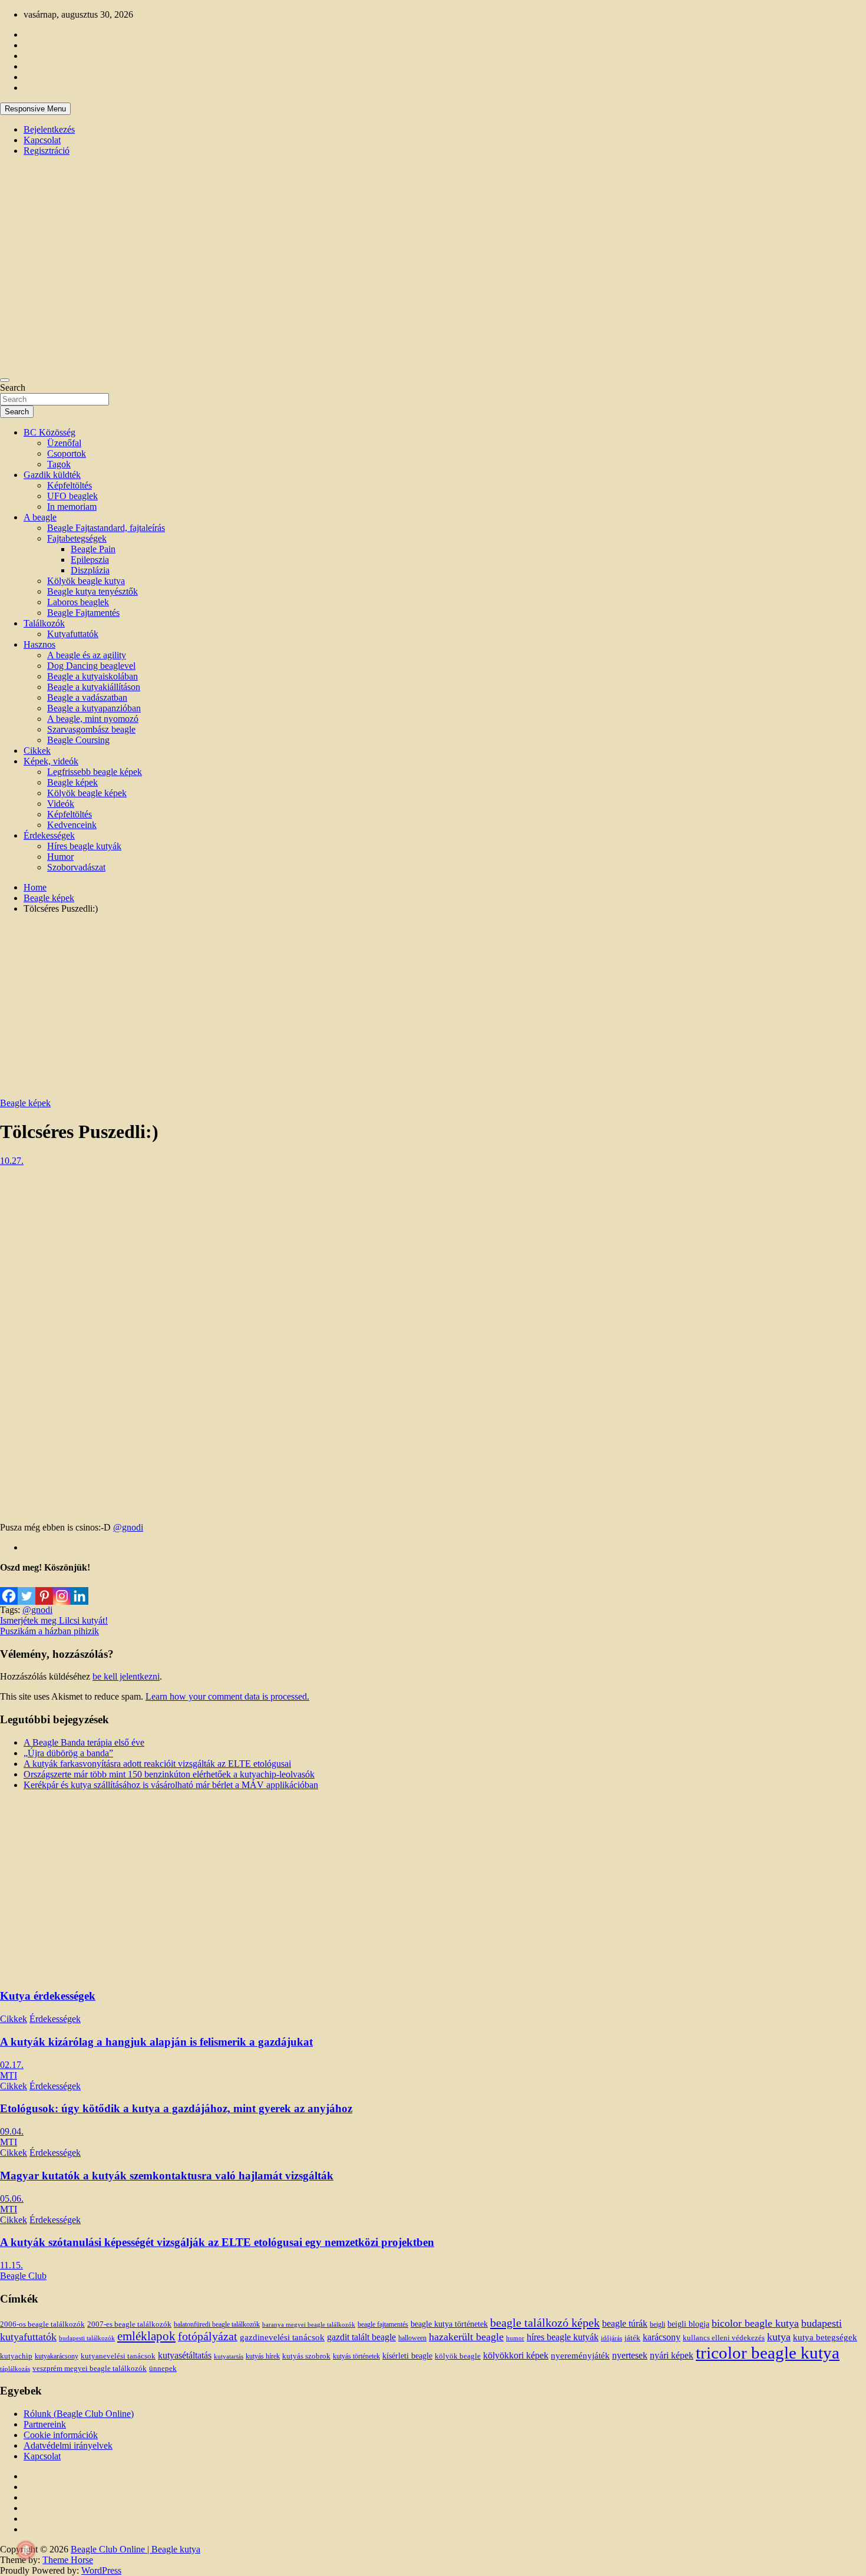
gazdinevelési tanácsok (282, 2337)
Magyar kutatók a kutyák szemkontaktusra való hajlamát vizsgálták (167, 2176)
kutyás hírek (263, 2356)
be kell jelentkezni (126, 1676)
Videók (61, 804)
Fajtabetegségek (77, 538)
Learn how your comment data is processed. (227, 1696)
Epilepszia (90, 560)
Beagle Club (23, 2276)
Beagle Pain (93, 549)
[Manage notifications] (26, 2550)
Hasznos (39, 644)
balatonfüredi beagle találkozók (217, 2325)
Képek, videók (51, 761)
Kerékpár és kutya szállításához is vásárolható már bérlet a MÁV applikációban (171, 1785)
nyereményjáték (580, 2356)
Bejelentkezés (49, 129)
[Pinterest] (44, 1589)
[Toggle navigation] (5, 380)
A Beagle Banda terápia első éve (84, 1742)
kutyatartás (229, 2356)
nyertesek (630, 2355)
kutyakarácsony (57, 2356)
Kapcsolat (42, 140)
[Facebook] (9, 1589)
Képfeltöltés (70, 485)
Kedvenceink (72, 825)
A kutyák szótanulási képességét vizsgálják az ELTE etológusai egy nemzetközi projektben (217, 2242)
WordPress (101, 2570)
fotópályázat (208, 2336)
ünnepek (163, 2368)
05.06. (12, 2199)
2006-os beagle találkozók (42, 2324)
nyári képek (672, 2356)
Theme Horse (68, 2560)
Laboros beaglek (78, 602)
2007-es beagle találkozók (129, 2324)
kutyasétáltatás (185, 2355)
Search (13, 387)
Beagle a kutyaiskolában (92, 676)
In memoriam (72, 507)
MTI (9, 2075)
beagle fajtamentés (383, 2325)
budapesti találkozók (87, 2338)
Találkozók (44, 623)
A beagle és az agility (87, 655)
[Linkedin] (80, 1589)
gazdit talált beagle (361, 2337)
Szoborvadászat (76, 867)
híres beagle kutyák (563, 2337)
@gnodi (128, 1527)
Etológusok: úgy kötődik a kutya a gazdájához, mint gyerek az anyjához (176, 2108)
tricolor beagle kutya (768, 2353)
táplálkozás (15, 2369)
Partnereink (45, 2424)
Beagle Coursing (78, 740)
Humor (60, 857)
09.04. (12, 2131)
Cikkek (37, 751)
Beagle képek (72, 782)
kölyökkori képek (516, 2356)
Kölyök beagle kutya (86, 581)
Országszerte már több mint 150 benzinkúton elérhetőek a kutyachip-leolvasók (169, 1774)
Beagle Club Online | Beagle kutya (135, 2549)
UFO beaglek (72, 496)
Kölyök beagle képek (87, 793)
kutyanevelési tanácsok (118, 2356)
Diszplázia (90, 570)
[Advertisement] (433, 1006)
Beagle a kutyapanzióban (94, 708)
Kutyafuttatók (73, 634)
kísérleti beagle (407, 2356)
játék (632, 2338)
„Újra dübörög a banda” (68, 1753)
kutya (779, 2337)
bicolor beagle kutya (755, 2323)
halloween (412, 2338)
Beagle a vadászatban (87, 697)
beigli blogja (688, 2324)
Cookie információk (61, 2435)
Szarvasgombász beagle (91, 729)
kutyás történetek (356, 2356)
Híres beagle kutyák (84, 846)
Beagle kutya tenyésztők (92, 591)
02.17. (12, 2065)
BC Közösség (49, 432)
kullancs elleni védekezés (724, 2338)
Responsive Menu (35, 109)
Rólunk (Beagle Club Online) (79, 2414)
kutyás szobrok (306, 2356)
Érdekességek (49, 835)
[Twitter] (27, 1589)
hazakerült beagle (466, 2337)
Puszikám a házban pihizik (49, 1631)
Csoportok (67, 453)
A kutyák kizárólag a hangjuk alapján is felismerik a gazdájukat (156, 2042)
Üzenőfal (64, 443)
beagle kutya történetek (449, 2324)
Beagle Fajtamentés (83, 613)
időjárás (612, 2338)
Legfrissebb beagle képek (95, 772)
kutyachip (16, 2356)
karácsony (662, 2337)
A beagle (40, 517)
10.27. (12, 1161)
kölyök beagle (458, 2356)
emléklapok (146, 2336)
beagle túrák (625, 2323)
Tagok (59, 464)
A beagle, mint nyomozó (93, 719)
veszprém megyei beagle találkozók (90, 2369)
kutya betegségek (825, 2337)
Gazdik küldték (52, 475)
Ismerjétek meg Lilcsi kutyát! (54, 1620)
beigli (657, 2324)
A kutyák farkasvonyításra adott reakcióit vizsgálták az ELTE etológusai (157, 1764)
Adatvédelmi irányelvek (68, 2445)
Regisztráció (47, 151)
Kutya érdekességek (48, 1996)
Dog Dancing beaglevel (91, 666)
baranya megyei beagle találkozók (309, 2324)
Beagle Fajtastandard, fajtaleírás (106, 528)
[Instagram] (62, 1589)
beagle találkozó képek (545, 2323)
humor (515, 2338)
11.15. (11, 2265)
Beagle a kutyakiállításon (94, 687)
